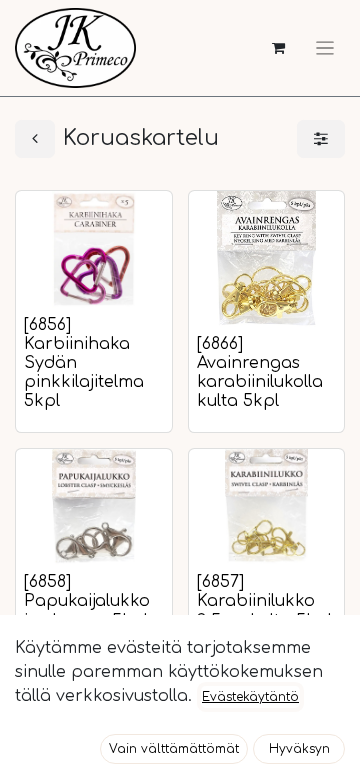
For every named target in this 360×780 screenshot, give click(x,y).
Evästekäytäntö (250, 697)
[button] (174, 749)
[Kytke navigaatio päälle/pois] (325, 48)
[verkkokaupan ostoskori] (278, 48)
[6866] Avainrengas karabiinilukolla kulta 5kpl (260, 373)
